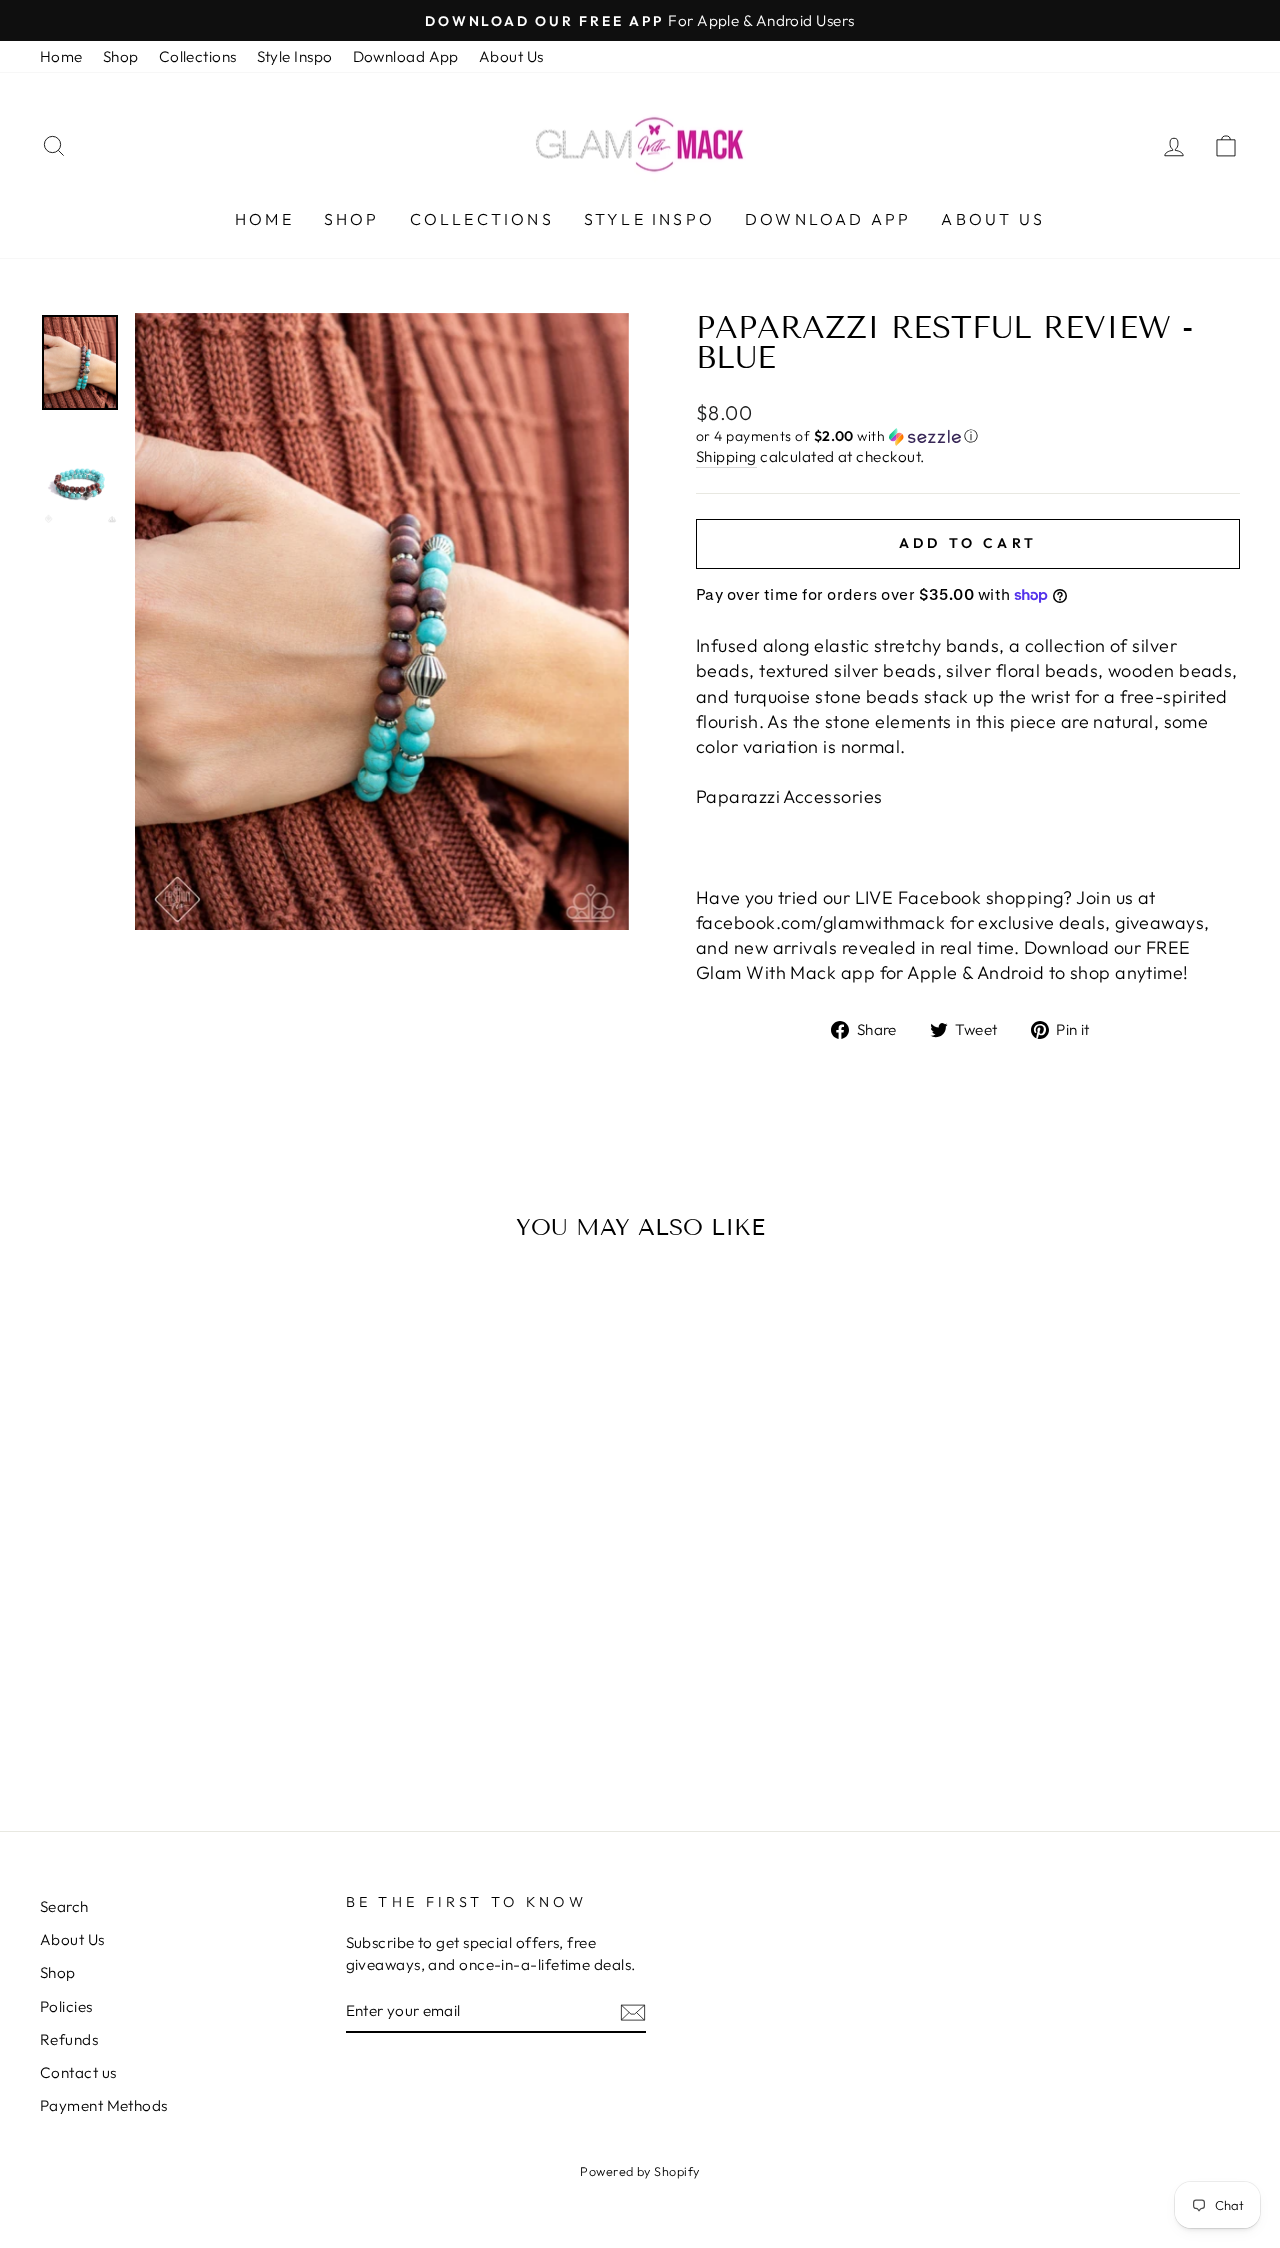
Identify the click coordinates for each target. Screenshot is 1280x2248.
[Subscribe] (633, 2011)
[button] (968, 436)
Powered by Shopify (639, 2171)
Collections (198, 56)
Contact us (78, 2072)
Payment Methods (104, 2105)
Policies (66, 2006)
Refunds (69, 2039)
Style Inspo (295, 56)
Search (64, 1906)
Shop (121, 56)
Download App (406, 56)
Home (61, 56)
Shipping (726, 456)
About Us (511, 56)
